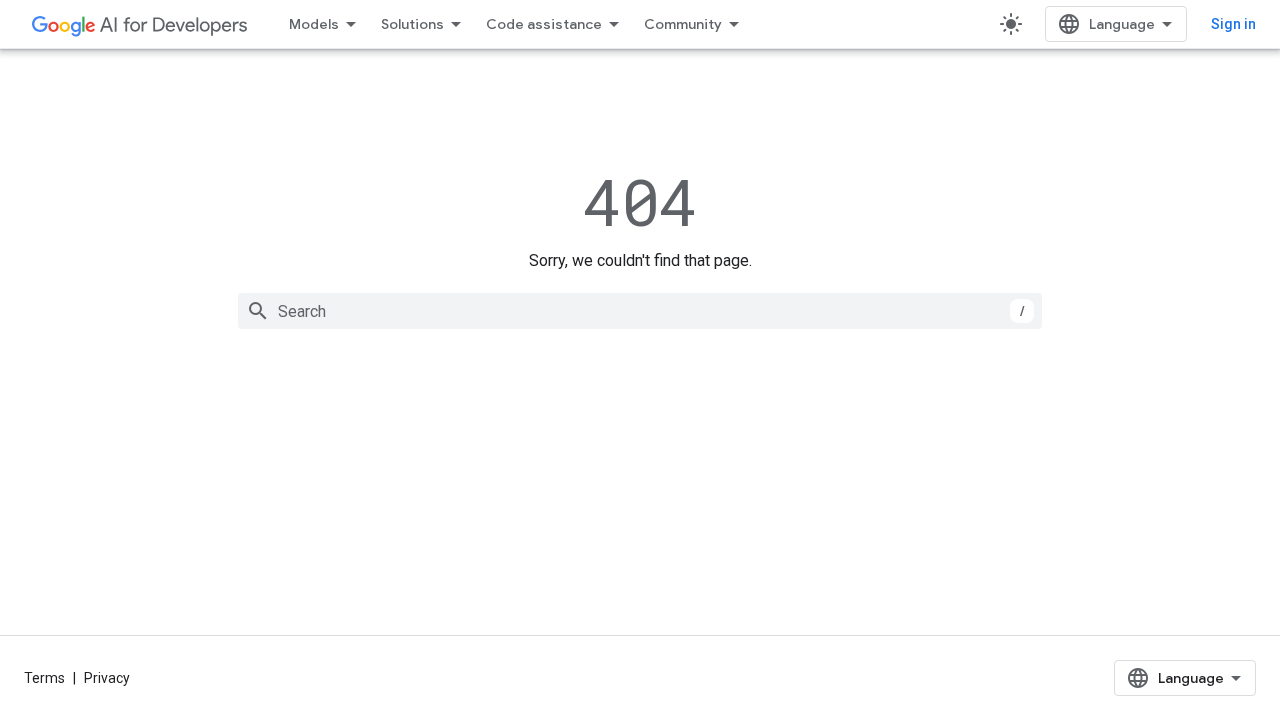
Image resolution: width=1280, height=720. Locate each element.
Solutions (412, 24)
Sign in (1233, 24)
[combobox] (640, 311)
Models (314, 24)
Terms (44, 678)
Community (683, 24)
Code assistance (544, 24)
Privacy (107, 678)
